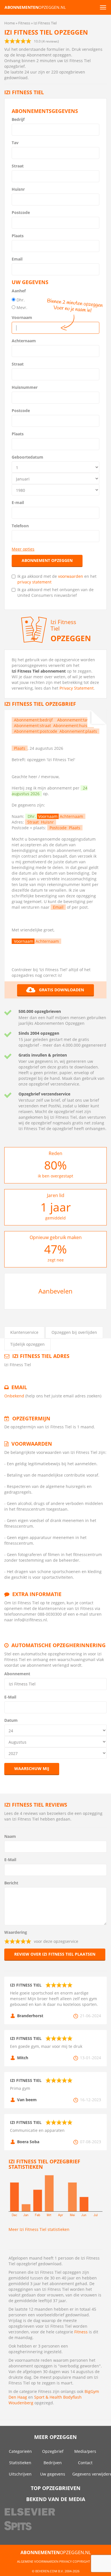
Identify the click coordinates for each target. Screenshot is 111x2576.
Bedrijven (53, 2463)
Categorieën (20, 2451)
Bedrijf (18, 119)
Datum (11, 1720)
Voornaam (22, 317)
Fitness (81, 2332)
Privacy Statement (77, 688)
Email (17, 259)
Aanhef (19, 291)
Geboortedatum (27, 457)
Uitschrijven (20, 2474)
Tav (15, 143)
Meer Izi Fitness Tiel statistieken (39, 2229)
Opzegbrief (53, 2451)
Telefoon (20, 526)
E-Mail (10, 1697)
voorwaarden (71, 576)
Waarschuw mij (32, 1768)
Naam (10, 1836)
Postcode (21, 212)
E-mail (18, 502)
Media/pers (85, 2451)
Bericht (11, 1883)
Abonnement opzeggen (47, 560)
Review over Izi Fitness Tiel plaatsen (55, 1954)
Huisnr (18, 189)
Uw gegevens (53, 2474)
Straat (18, 166)
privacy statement (34, 582)
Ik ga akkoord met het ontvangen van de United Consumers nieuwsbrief (55, 592)
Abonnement (17, 1674)
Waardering (16, 1932)
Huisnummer (25, 387)
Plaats (18, 236)
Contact (85, 2463)
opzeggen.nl (35, 7)
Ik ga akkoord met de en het (57, 579)
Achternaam (24, 341)
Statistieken (20, 2463)
